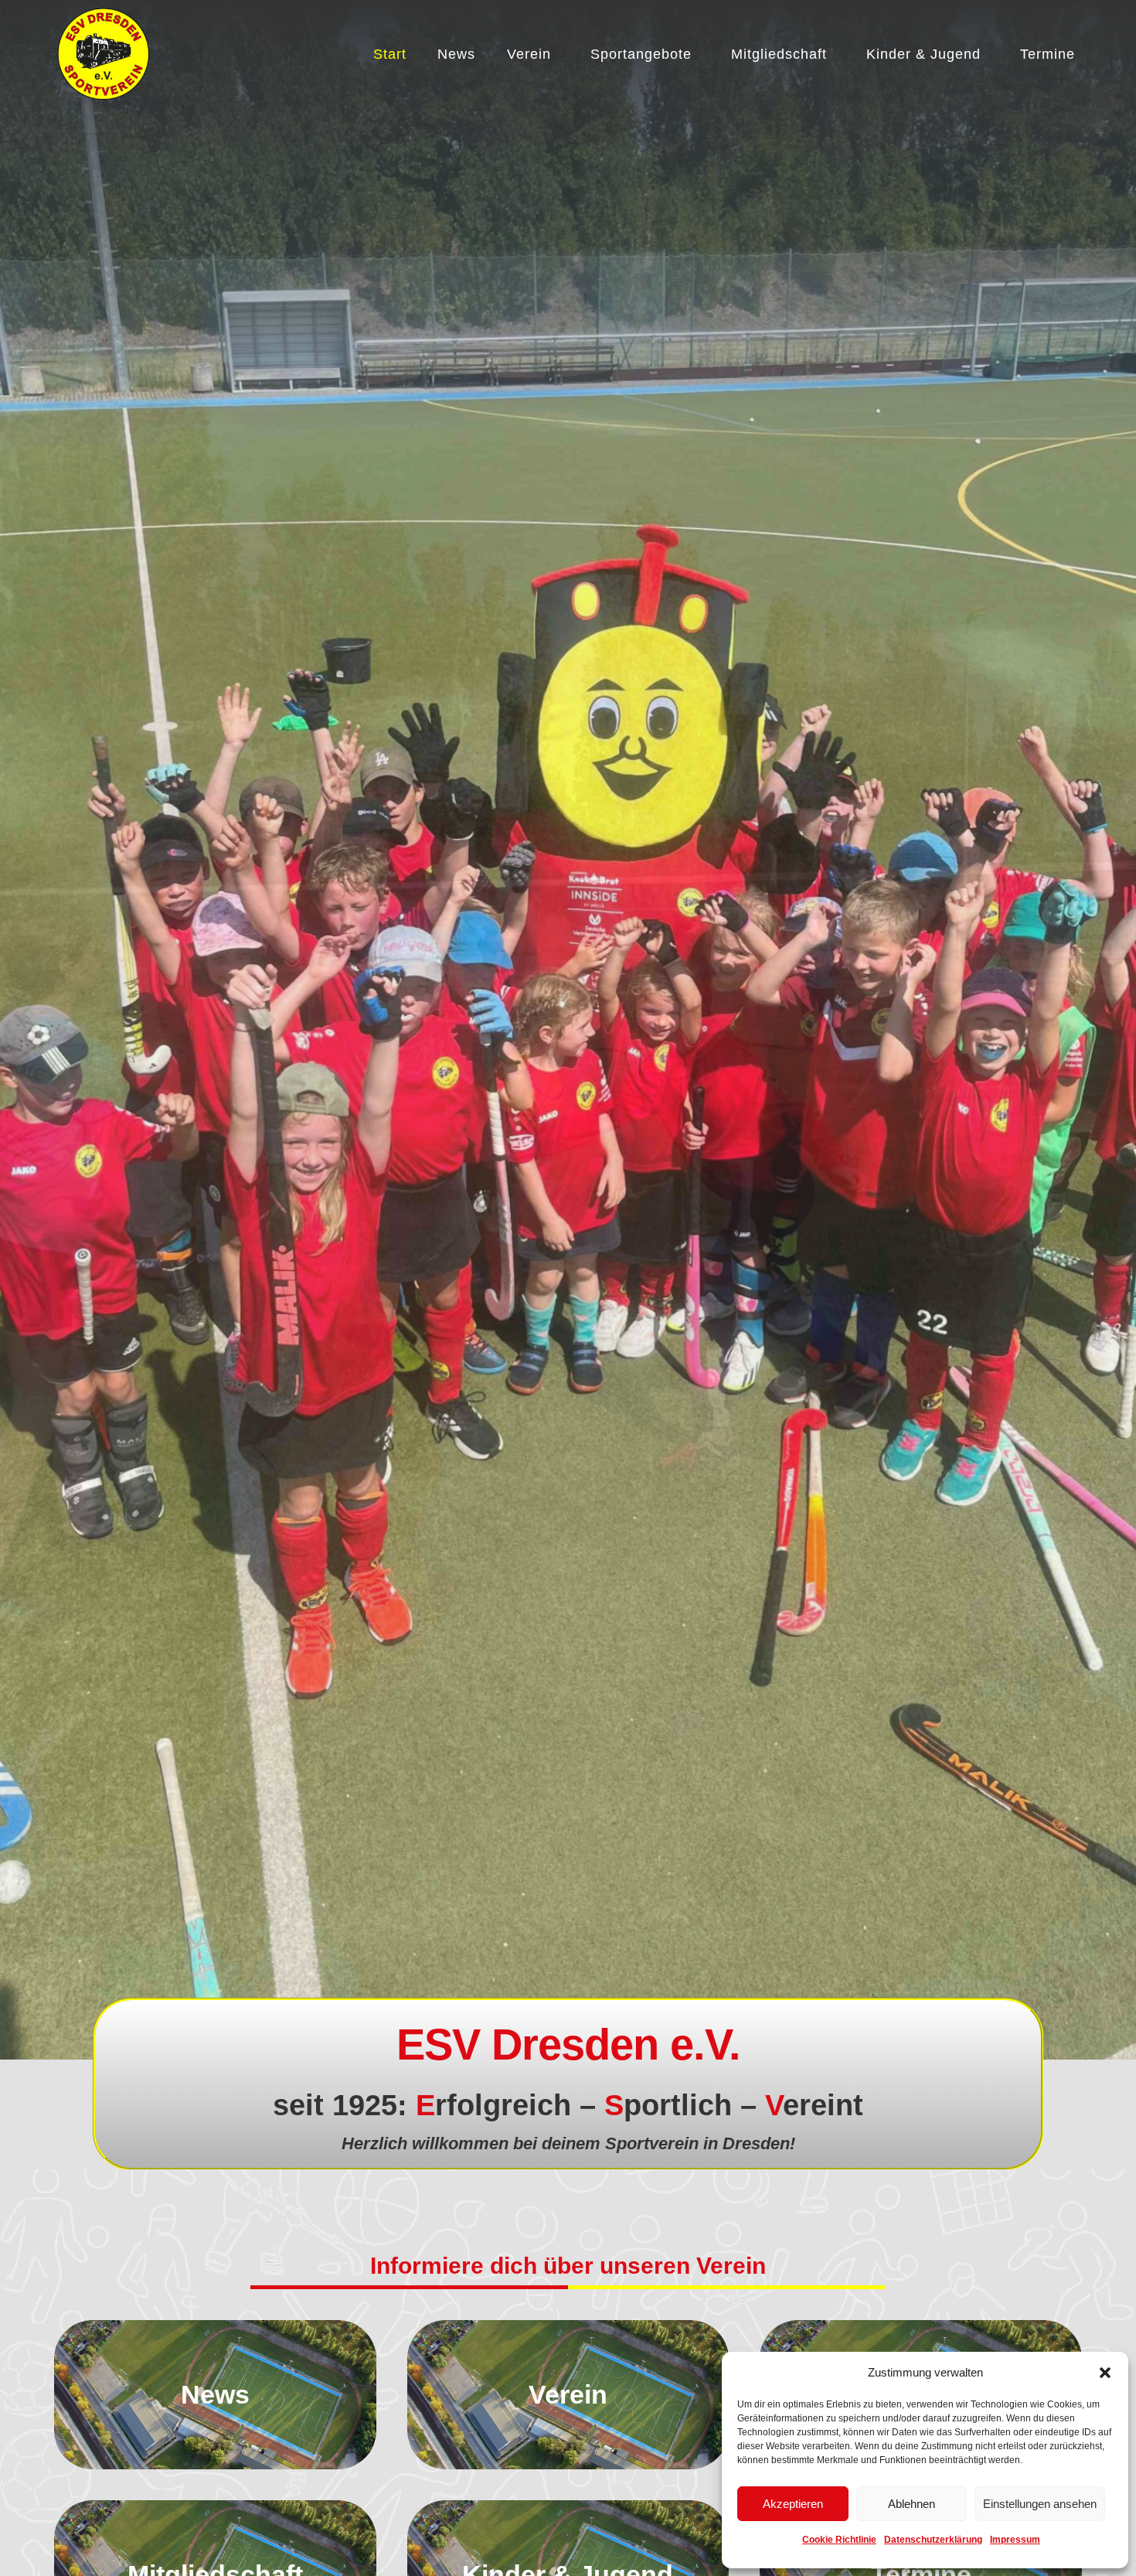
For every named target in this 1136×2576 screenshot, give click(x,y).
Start (390, 54)
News (456, 54)
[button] (1105, 2373)
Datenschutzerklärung (933, 2540)
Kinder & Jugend (923, 54)
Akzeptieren (793, 2504)
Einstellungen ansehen (1040, 2504)
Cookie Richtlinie (839, 2540)
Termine (1048, 54)
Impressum (1015, 2540)
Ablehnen (912, 2504)
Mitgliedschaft (779, 54)
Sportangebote (641, 54)
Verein (529, 54)
